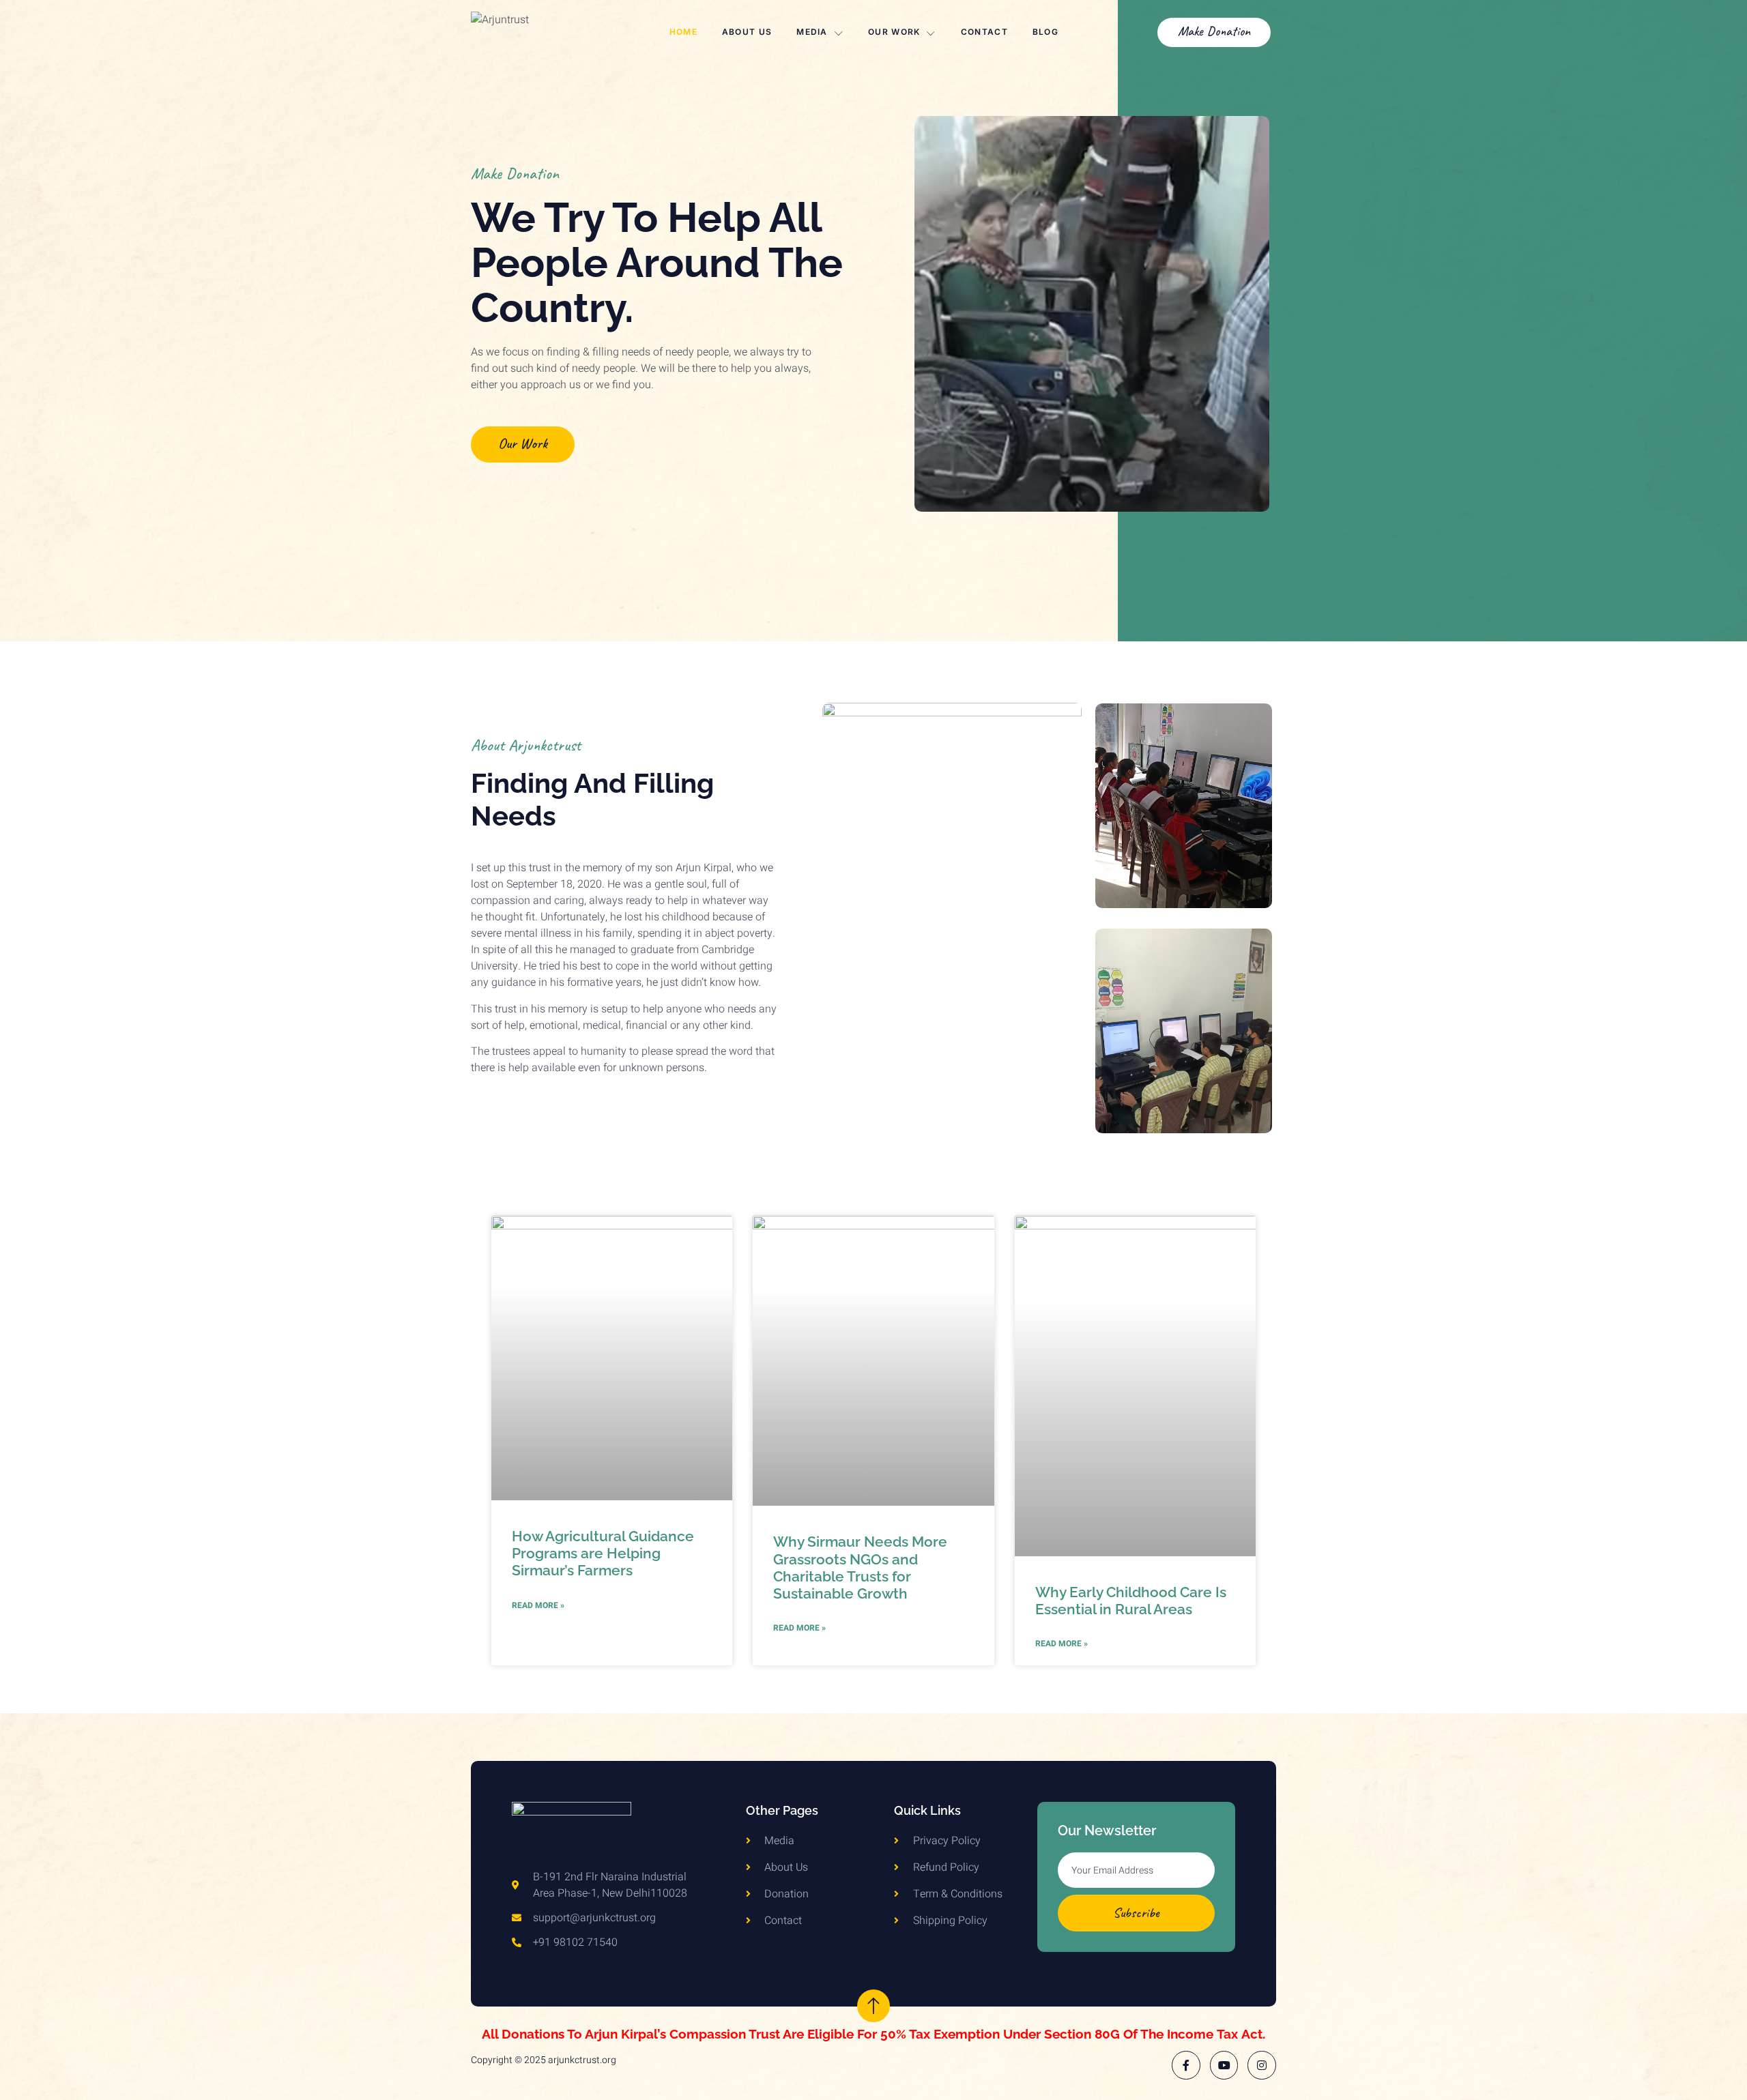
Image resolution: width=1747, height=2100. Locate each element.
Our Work (894, 32)
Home (683, 32)
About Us (747, 32)
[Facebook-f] (1186, 2065)
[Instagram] (1262, 2065)
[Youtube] (1224, 2065)
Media (812, 32)
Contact (984, 32)
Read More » (538, 1605)
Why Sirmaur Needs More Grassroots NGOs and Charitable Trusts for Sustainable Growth (860, 1567)
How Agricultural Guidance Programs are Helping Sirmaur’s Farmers (603, 1553)
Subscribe (1136, 1913)
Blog (1045, 32)
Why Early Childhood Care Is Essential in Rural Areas (1131, 1601)
